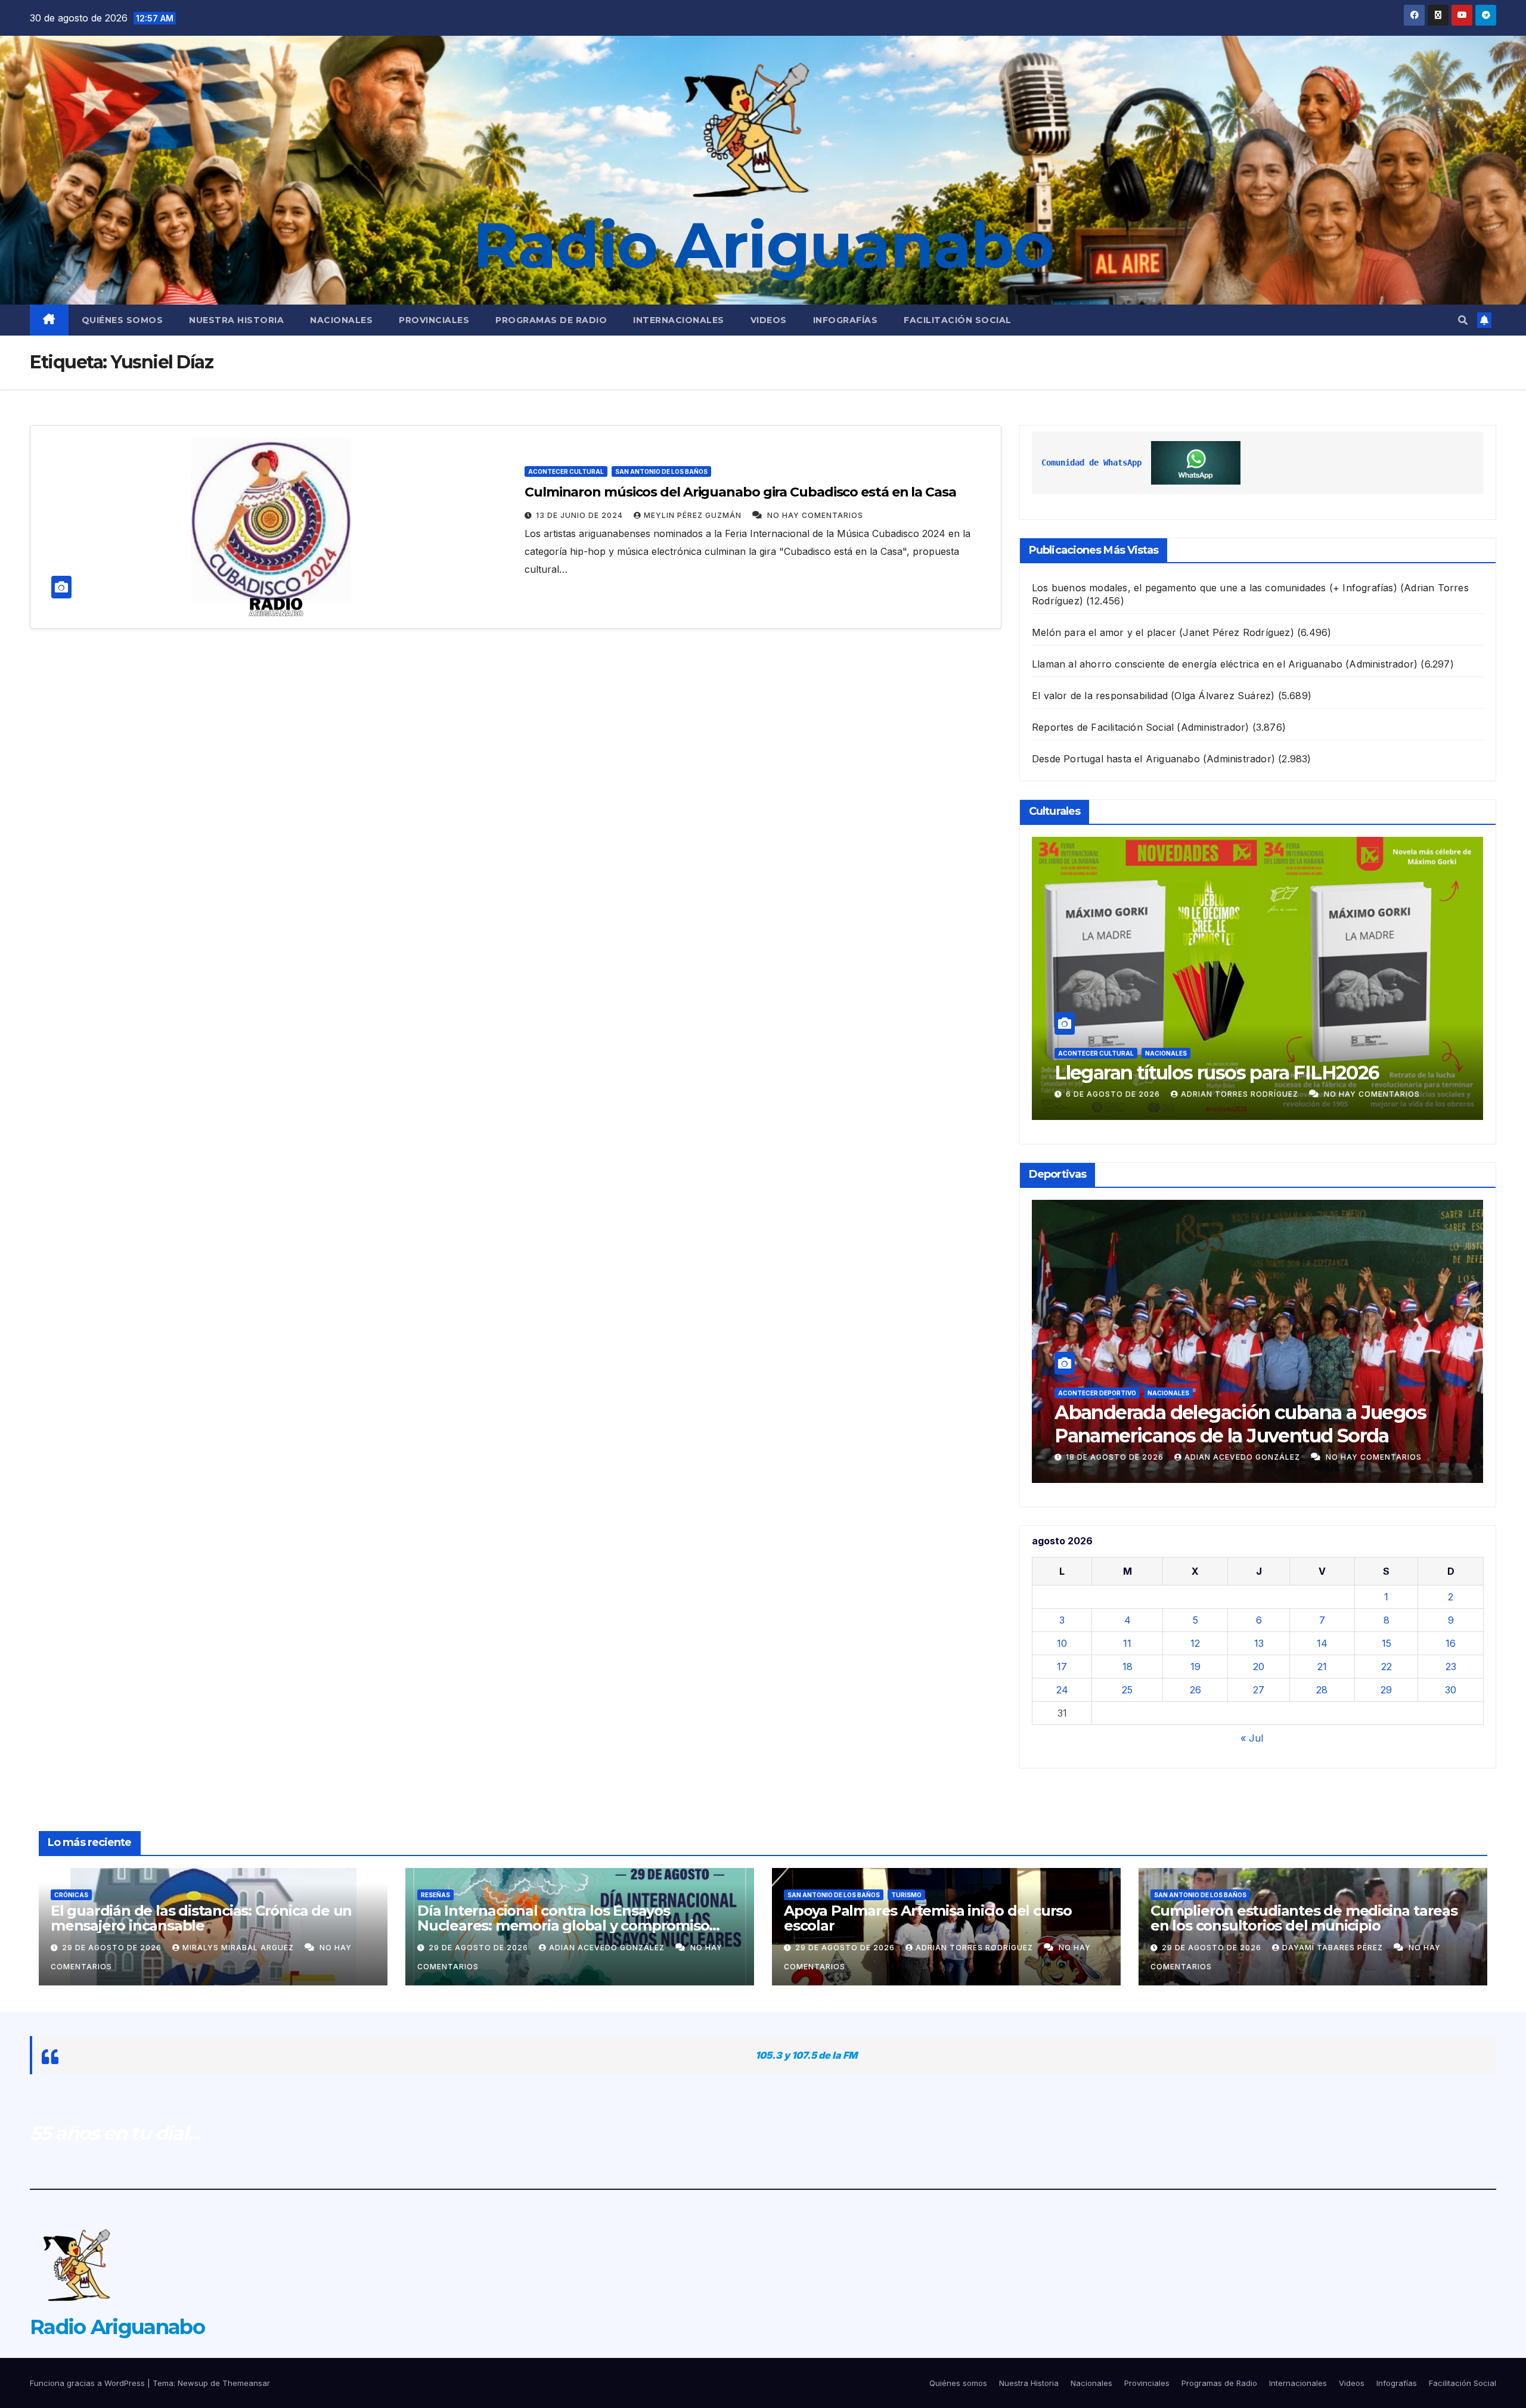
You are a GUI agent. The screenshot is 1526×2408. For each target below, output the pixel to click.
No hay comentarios (815, 515)
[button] (1463, 320)
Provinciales (434, 320)
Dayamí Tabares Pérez (1334, 1948)
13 (1259, 1643)
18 (1128, 1667)
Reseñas (435, 1895)
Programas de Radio (551, 320)
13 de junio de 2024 (581, 515)
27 (1259, 1690)
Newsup (193, 2383)
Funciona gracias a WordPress (89, 2383)
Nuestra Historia (236, 320)
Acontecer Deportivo (1126, 1393)
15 (1387, 1643)
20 (1259, 1667)
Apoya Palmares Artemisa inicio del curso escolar (928, 1918)
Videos (769, 320)
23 (1451, 1667)
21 (1322, 1667)
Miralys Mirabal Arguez (239, 1948)
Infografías (846, 320)
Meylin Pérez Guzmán (694, 515)
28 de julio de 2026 (1129, 1094)
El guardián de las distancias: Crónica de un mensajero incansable (201, 1918)
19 (1195, 1667)
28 (1322, 1690)
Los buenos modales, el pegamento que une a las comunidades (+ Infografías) (1215, 588)
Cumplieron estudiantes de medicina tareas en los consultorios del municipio (1304, 1918)
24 (1062, 1690)
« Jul (1252, 1738)
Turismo (906, 1895)
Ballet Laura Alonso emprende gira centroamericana (1227, 1061)
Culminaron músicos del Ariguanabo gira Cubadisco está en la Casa (740, 492)
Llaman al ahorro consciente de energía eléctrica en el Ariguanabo (1187, 664)
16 (1451, 1643)
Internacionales (679, 320)
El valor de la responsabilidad (1100, 696)
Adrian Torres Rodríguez (1252, 1094)
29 (1386, 1690)
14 (1322, 1643)
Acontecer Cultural (566, 471)
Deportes (1194, 1393)
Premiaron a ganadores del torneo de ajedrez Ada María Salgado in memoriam (1285, 1424)
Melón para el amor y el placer (1104, 632)
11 (1127, 1643)
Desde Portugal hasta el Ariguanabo (1116, 759)
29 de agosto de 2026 (113, 1948)
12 (1195, 1643)
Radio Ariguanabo (763, 245)
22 (1387, 1667)
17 (1062, 1667)
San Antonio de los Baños (661, 471)
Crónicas (71, 1895)
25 (1127, 1690)
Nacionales (341, 320)
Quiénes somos (122, 320)
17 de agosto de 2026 (1145, 1457)
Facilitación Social (958, 320)
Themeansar (246, 2383)
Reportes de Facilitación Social (1103, 727)
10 (1062, 1643)
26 (1195, 1690)
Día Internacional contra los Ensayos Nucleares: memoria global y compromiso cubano (563, 1926)
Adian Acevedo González (1273, 1457)
